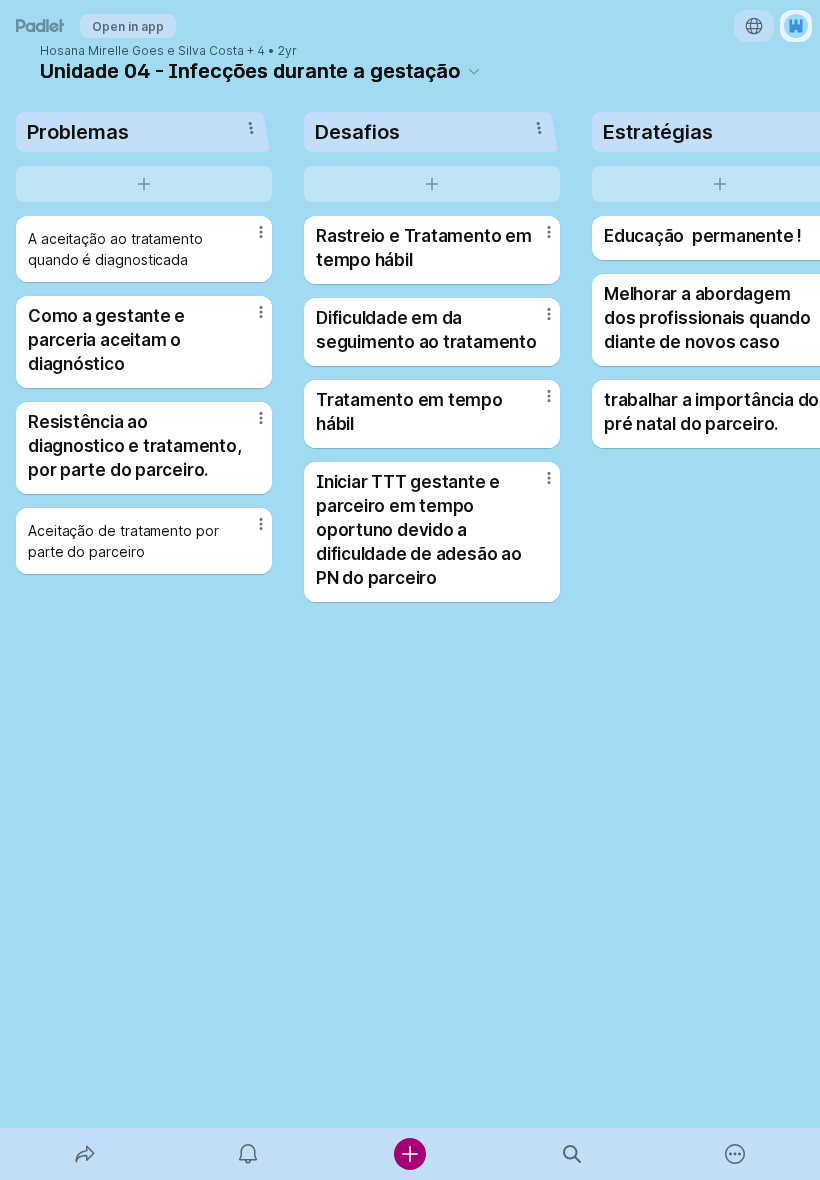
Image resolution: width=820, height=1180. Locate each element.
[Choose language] (754, 26)
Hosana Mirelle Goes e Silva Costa (142, 51)
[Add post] (410, 1154)
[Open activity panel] (248, 1154)
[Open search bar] (572, 1154)
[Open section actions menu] (251, 128)
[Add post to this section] (144, 184)
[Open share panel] (85, 1154)
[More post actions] (248, 240)
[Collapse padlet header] (474, 71)
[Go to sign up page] (796, 26)
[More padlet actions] (735, 1154)
